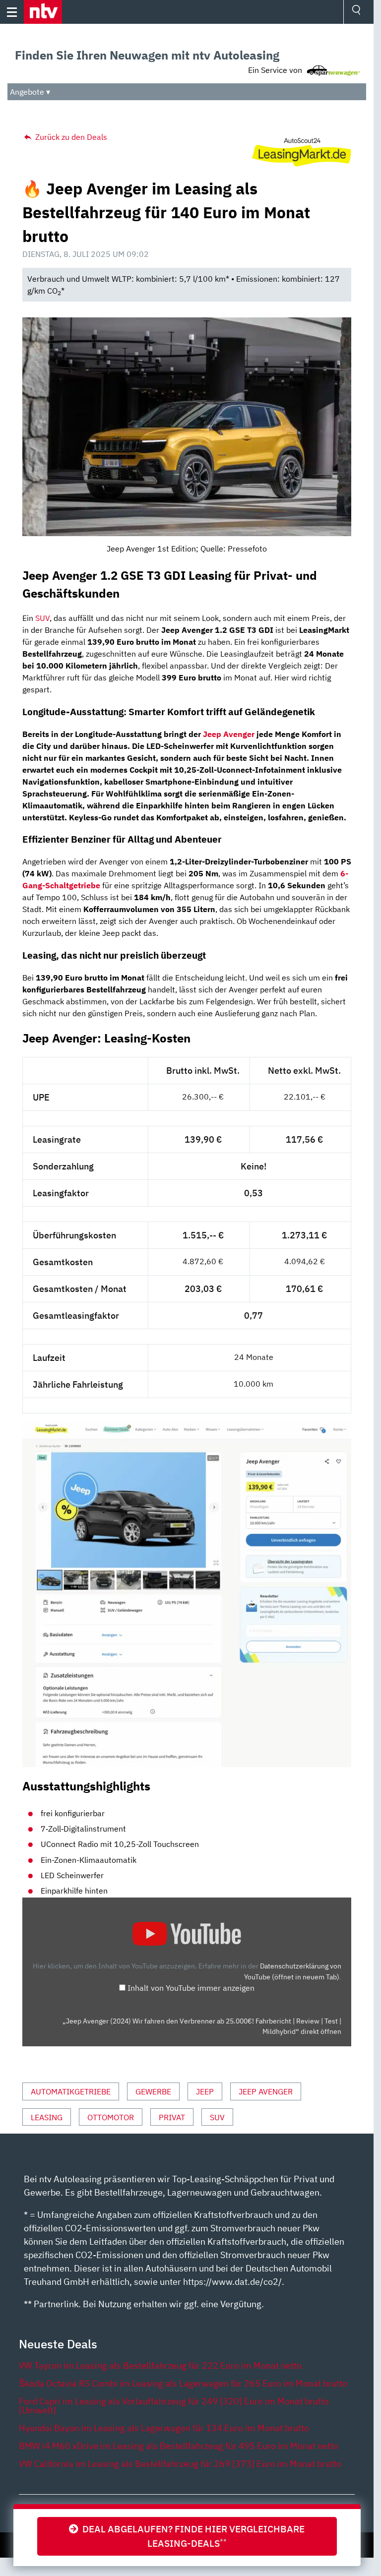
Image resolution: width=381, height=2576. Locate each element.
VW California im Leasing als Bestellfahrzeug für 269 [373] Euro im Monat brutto (180, 2464)
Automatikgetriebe (71, 2091)
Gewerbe (153, 2091)
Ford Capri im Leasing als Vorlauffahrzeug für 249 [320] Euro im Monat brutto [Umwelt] (174, 2406)
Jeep (205, 2091)
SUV (42, 618)
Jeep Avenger (229, 734)
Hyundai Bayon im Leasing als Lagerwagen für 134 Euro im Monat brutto (164, 2428)
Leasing (47, 2117)
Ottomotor (111, 2117)
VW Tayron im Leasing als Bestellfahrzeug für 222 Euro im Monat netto (160, 2365)
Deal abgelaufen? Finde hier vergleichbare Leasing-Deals (191, 2536)
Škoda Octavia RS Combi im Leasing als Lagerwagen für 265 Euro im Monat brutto (183, 2383)
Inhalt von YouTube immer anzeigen (191, 1988)
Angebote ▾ (30, 92)
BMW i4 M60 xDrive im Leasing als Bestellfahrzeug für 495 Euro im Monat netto (179, 2446)
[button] (43, 12)
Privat (172, 2117)
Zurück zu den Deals (70, 137)
